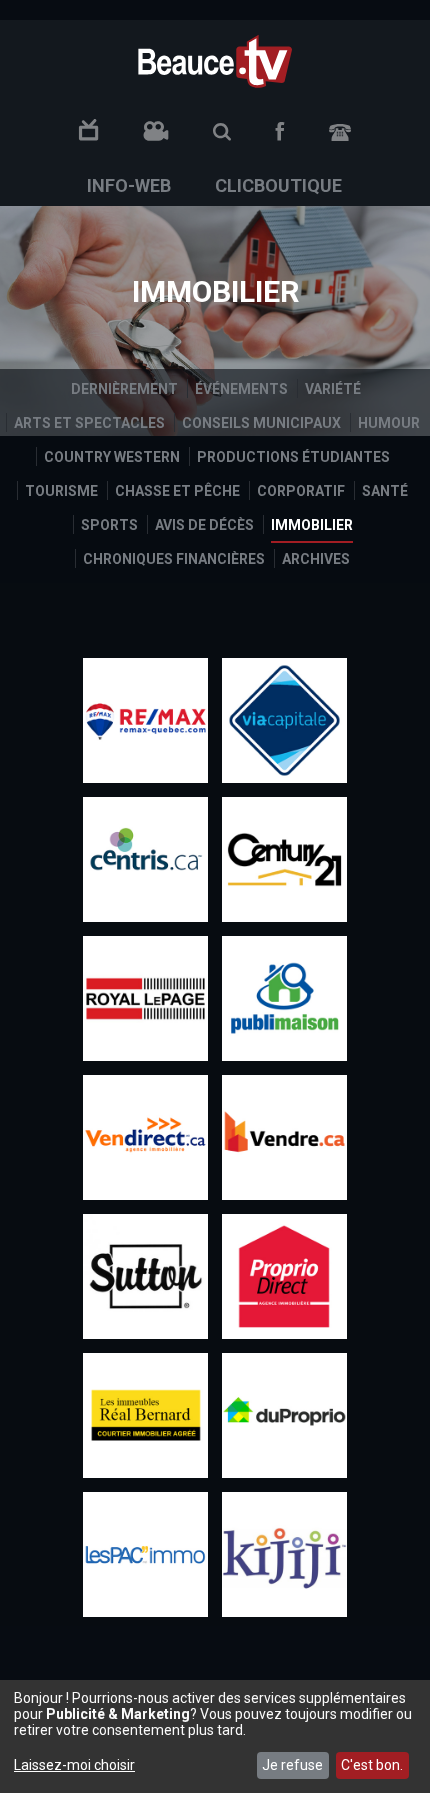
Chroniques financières (174, 559)
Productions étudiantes (293, 457)
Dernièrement (124, 389)
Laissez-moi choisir (74, 1765)
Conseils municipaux (261, 423)
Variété (333, 389)
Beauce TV (215, 59)
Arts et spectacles (89, 423)
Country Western (112, 457)
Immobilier (312, 525)
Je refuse (292, 1765)
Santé (385, 491)
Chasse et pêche (177, 491)
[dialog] (215, 1736)
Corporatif (301, 491)
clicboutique (278, 185)
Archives (316, 559)
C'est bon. (372, 1765)
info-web (129, 185)
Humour (389, 423)
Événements (241, 389)
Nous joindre (340, 132)
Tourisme (61, 491)
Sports (109, 525)
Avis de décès (204, 525)
